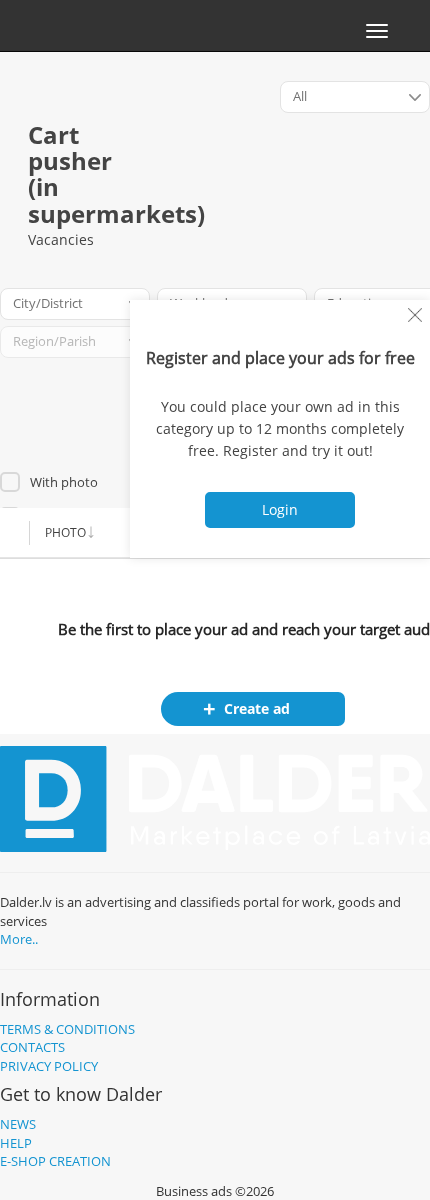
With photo (64, 482)
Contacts (32, 1047)
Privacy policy (49, 1066)
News (18, 1124)
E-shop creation (55, 1161)
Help (16, 1143)
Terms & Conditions (67, 1029)
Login (280, 509)
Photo (65, 532)
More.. (19, 939)
